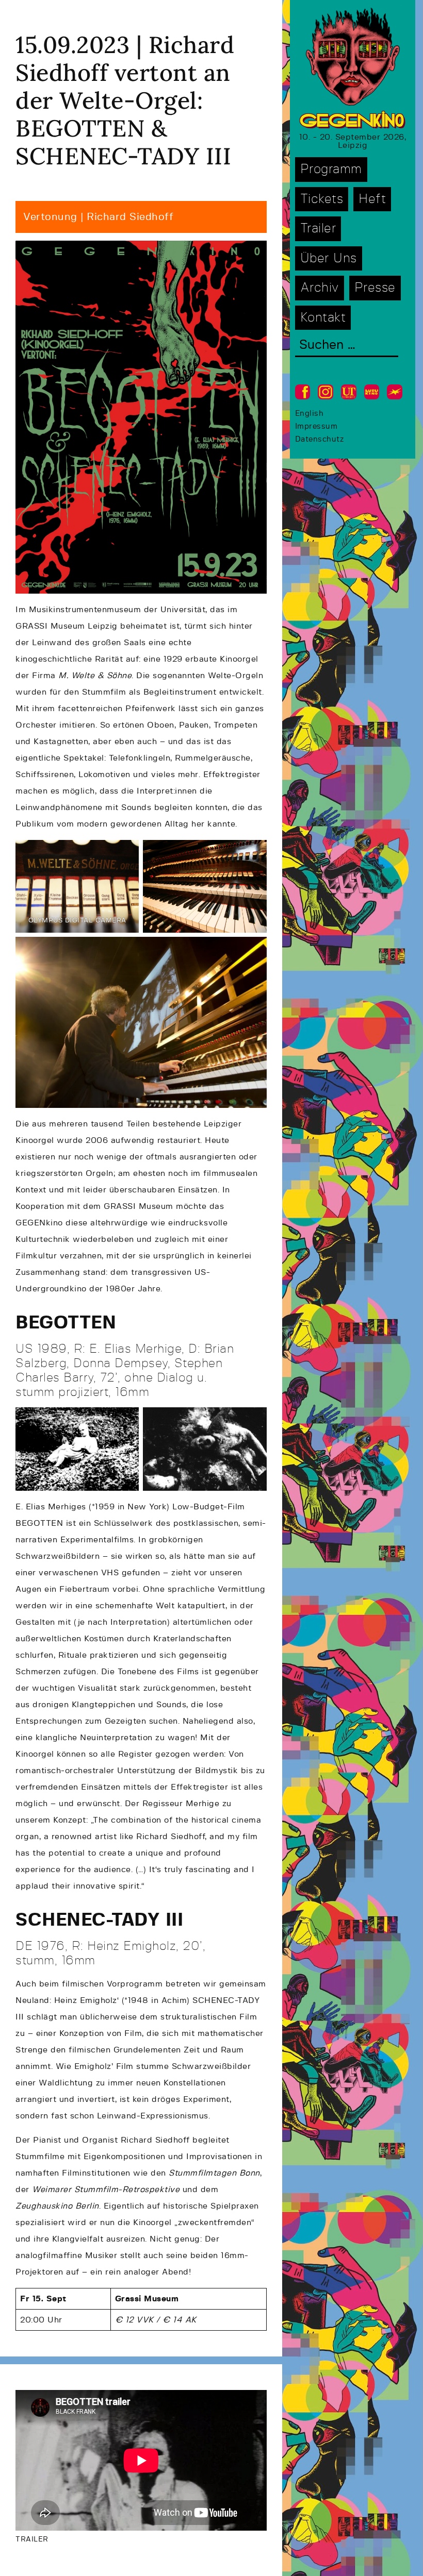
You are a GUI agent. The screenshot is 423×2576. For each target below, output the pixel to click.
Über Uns (329, 258)
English (310, 414)
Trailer (318, 229)
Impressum (316, 426)
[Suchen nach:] (347, 346)
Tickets (322, 199)
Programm (331, 169)
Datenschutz (320, 439)
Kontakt (323, 318)
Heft (372, 199)
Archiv (320, 288)
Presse (375, 288)
